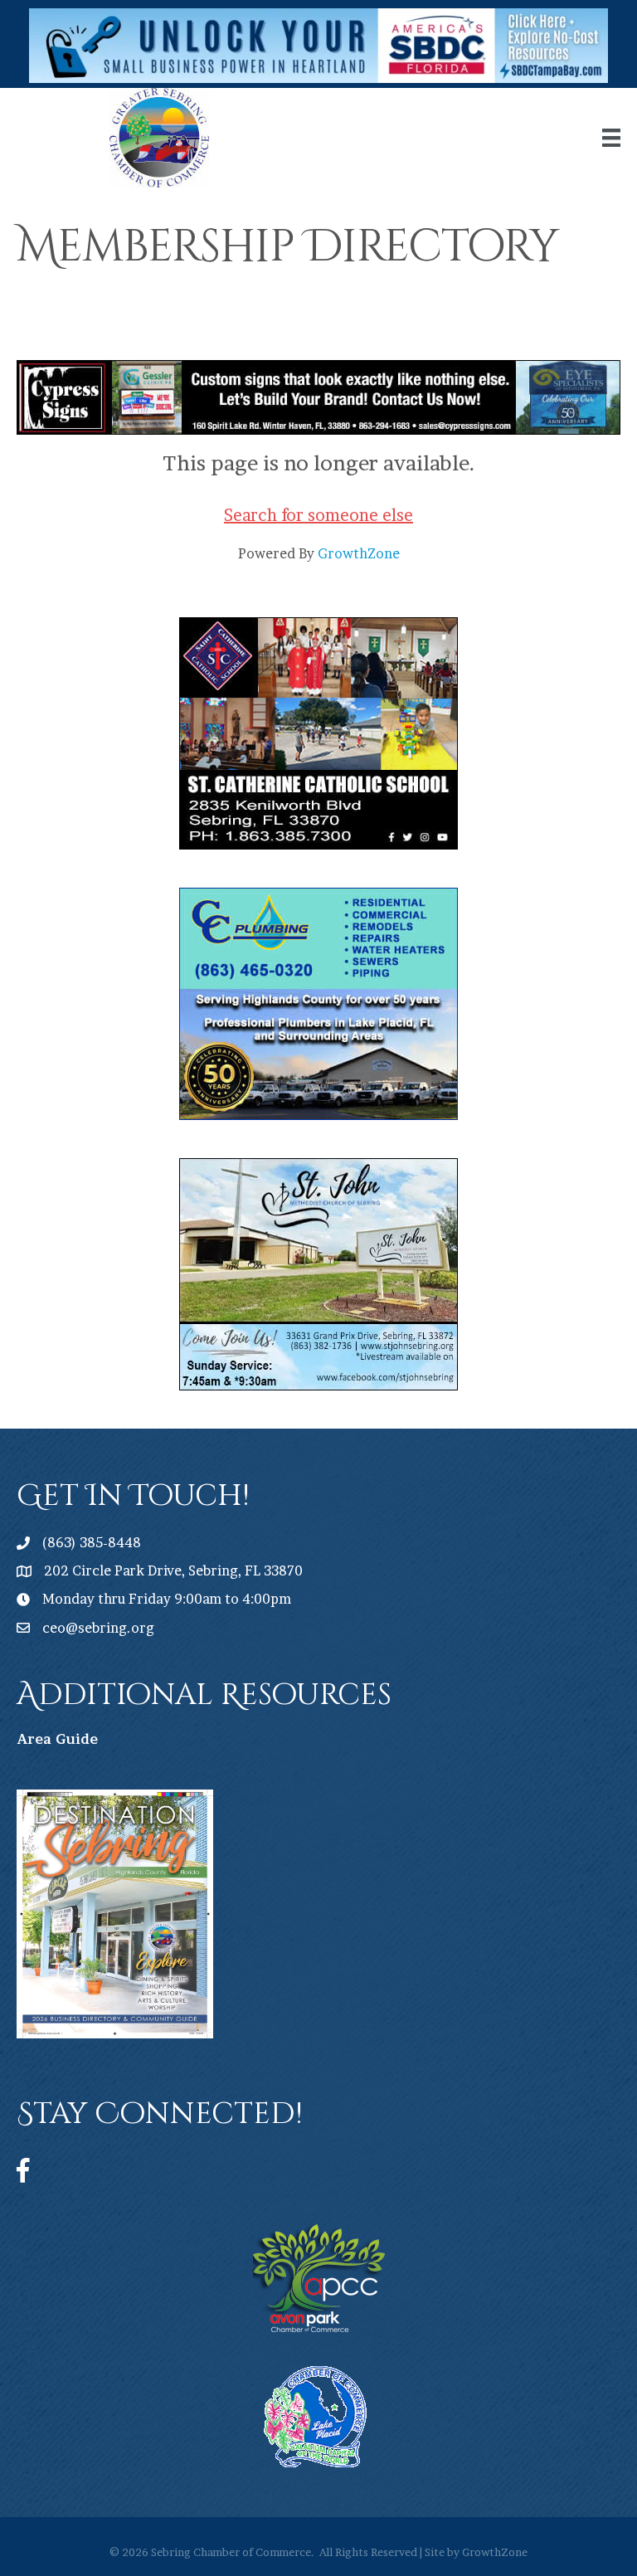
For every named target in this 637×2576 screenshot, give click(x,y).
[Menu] (611, 138)
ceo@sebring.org (98, 1628)
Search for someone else (318, 515)
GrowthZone (359, 553)
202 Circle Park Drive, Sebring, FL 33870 (173, 1570)
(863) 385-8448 (92, 1542)
